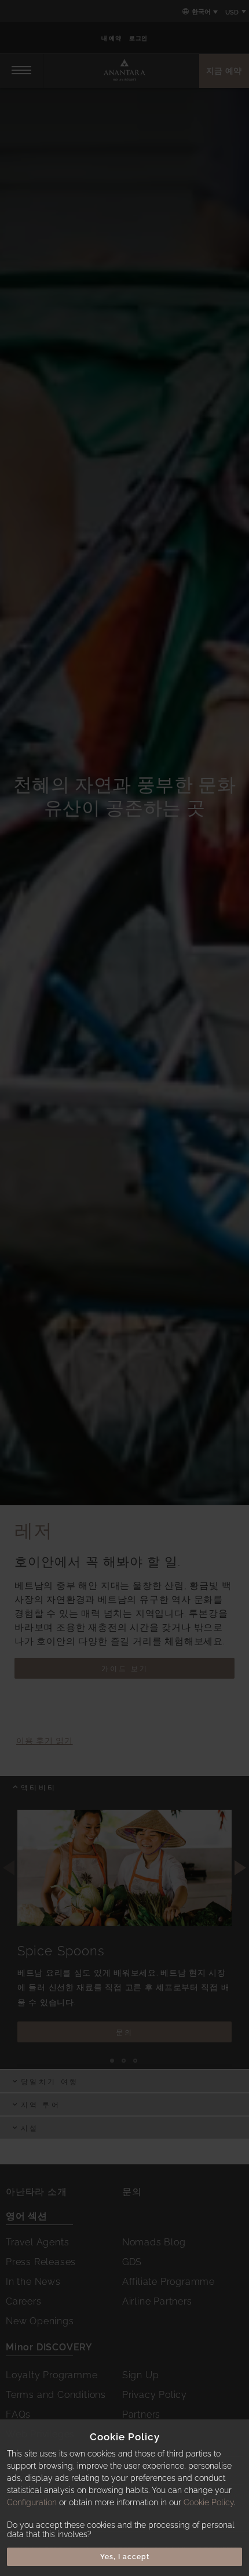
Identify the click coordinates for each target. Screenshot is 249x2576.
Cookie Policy (209, 2502)
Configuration (32, 2502)
